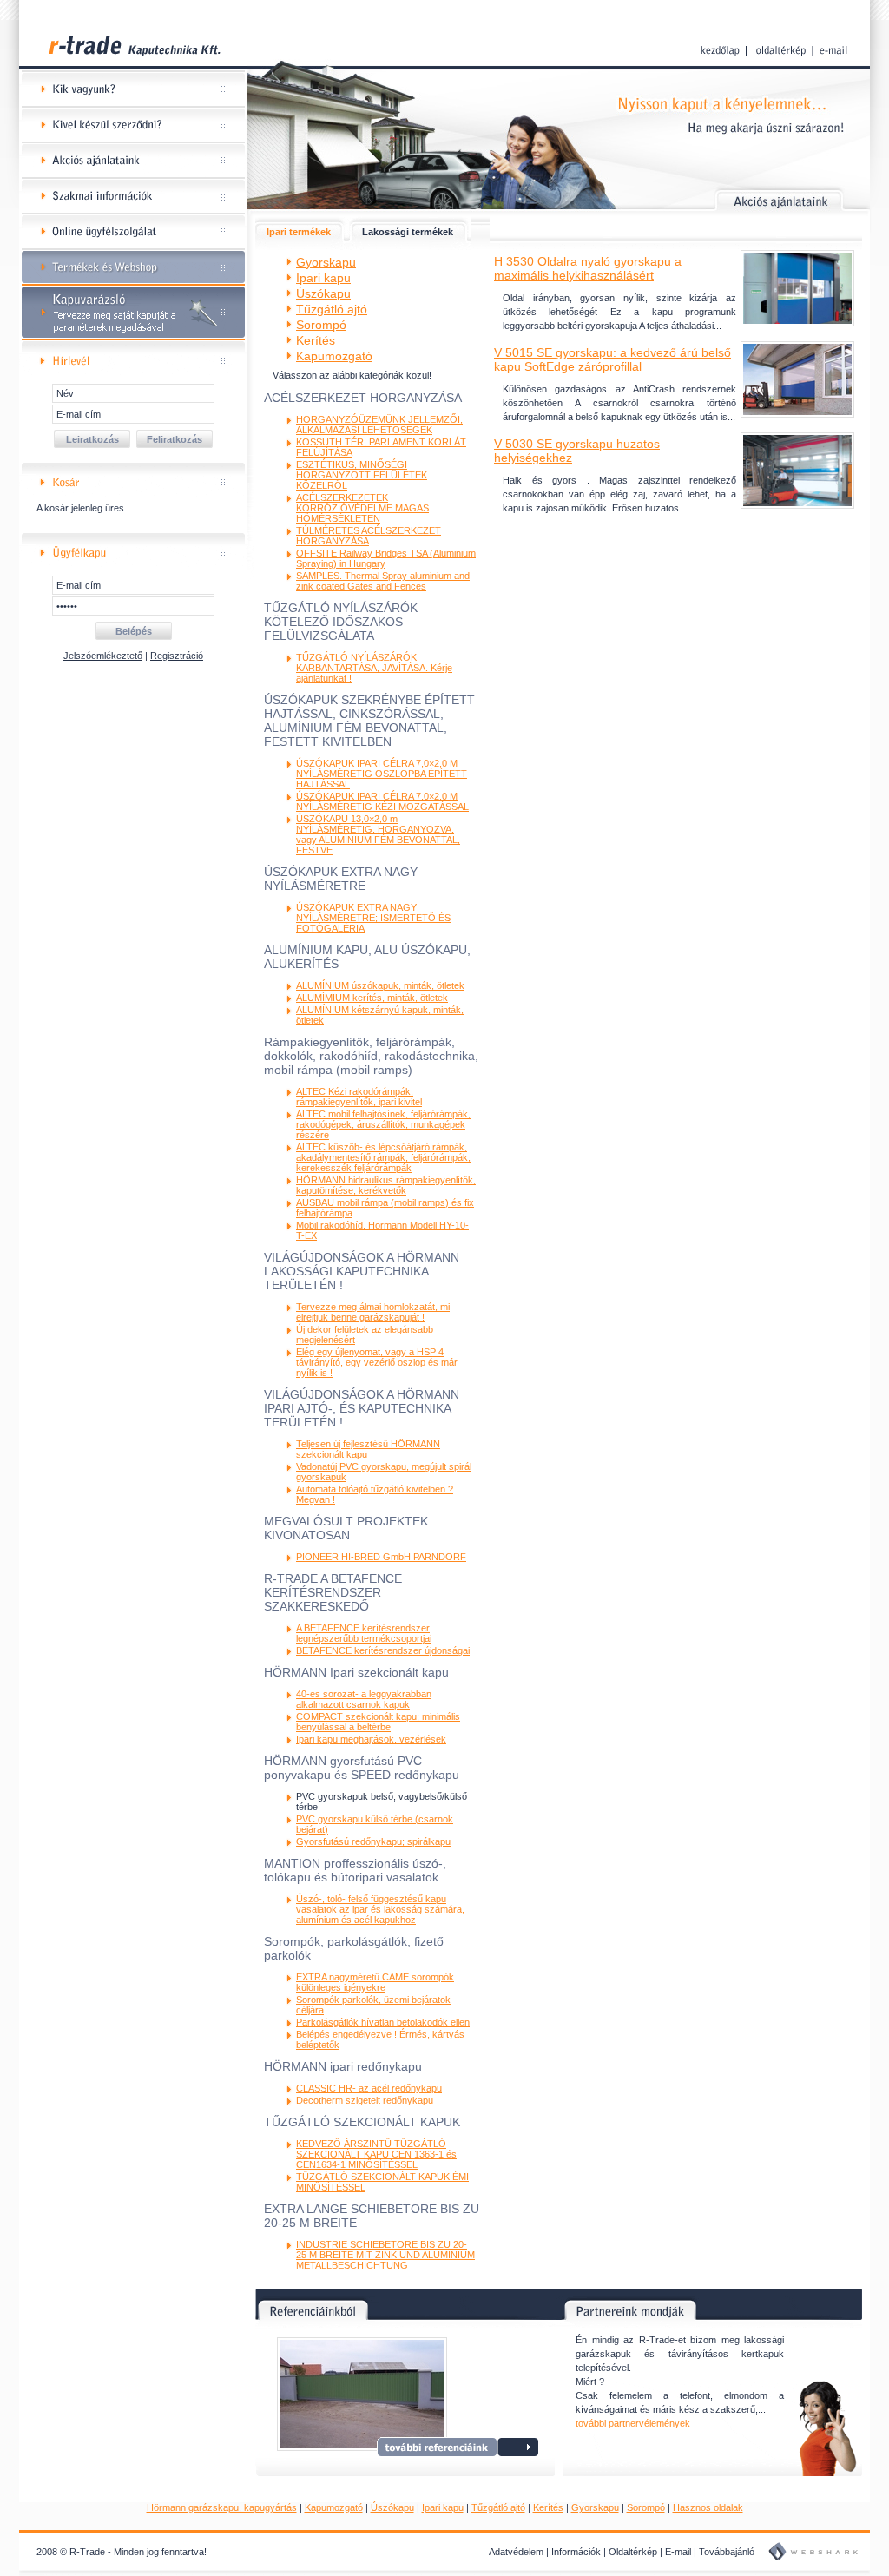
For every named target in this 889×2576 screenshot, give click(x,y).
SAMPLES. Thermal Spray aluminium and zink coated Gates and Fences (383, 581)
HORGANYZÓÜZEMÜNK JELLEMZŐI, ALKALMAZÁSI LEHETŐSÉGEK (379, 425)
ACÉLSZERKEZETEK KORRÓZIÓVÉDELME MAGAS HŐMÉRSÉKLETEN (362, 508)
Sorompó (646, 2507)
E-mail (678, 2552)
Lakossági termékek (408, 232)
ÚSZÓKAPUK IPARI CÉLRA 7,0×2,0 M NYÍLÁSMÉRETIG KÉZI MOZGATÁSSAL (382, 801)
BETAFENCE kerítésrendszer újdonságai (383, 1650)
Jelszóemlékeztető (103, 656)
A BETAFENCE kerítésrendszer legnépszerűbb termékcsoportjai (364, 1633)
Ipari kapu (443, 2507)
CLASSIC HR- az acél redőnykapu (369, 2088)
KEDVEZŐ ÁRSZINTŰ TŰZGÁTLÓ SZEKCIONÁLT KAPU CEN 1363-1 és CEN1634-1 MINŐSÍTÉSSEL (376, 2154)
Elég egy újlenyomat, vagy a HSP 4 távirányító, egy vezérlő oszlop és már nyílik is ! (377, 1362)
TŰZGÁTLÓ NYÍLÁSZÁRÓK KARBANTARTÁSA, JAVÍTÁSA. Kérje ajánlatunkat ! (374, 668)
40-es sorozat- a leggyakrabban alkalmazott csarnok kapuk (364, 1699)
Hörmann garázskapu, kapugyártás (222, 2507)
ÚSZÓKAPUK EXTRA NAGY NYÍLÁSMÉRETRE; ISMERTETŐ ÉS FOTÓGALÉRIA (373, 918)
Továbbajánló (727, 2552)
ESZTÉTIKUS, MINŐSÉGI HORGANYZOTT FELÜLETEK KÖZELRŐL (362, 475)
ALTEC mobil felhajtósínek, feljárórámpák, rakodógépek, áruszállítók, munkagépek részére (383, 1124)
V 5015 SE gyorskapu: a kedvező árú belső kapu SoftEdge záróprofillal (612, 359)
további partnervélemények (633, 2423)
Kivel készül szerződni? (133, 125)
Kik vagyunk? (133, 90)
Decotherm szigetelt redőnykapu (365, 2100)
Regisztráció (177, 656)
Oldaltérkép (633, 2552)
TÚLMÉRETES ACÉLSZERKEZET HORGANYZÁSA (369, 536)
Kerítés (548, 2507)
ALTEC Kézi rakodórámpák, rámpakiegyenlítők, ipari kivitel (359, 1097)
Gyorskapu (595, 2507)
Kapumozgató (334, 2507)
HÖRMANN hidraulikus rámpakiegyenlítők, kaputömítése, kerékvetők (386, 1185)
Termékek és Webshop (133, 268)
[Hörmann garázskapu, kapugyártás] (133, 69)
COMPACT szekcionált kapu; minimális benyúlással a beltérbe (378, 1722)
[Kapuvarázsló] (133, 337)
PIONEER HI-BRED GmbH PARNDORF (381, 1557)
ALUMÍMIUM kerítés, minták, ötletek (372, 998)
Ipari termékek (299, 232)
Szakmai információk (133, 197)
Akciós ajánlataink (133, 161)
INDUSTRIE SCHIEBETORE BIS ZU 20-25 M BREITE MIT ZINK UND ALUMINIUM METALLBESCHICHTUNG (385, 2255)
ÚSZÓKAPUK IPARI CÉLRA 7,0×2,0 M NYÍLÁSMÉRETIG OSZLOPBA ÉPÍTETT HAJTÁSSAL (382, 774)
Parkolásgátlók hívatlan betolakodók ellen (383, 2022)
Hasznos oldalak (708, 2507)
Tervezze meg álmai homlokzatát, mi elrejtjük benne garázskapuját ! (373, 1312)
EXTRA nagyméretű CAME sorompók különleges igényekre (375, 1982)
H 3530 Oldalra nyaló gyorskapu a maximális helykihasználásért (588, 268)
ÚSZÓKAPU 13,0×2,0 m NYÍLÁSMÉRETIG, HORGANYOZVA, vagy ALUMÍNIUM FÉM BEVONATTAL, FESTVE (378, 834)
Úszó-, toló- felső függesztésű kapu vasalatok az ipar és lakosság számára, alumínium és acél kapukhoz (380, 1909)
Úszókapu (392, 2507)
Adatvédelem (516, 2552)
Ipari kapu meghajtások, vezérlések (371, 1739)
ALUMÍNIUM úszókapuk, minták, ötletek (380, 985)
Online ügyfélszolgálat (133, 232)
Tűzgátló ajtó (498, 2507)
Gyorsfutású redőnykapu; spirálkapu (373, 1841)
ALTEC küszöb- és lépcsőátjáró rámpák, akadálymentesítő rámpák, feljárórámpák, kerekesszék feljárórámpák (383, 1157)
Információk (576, 2552)
